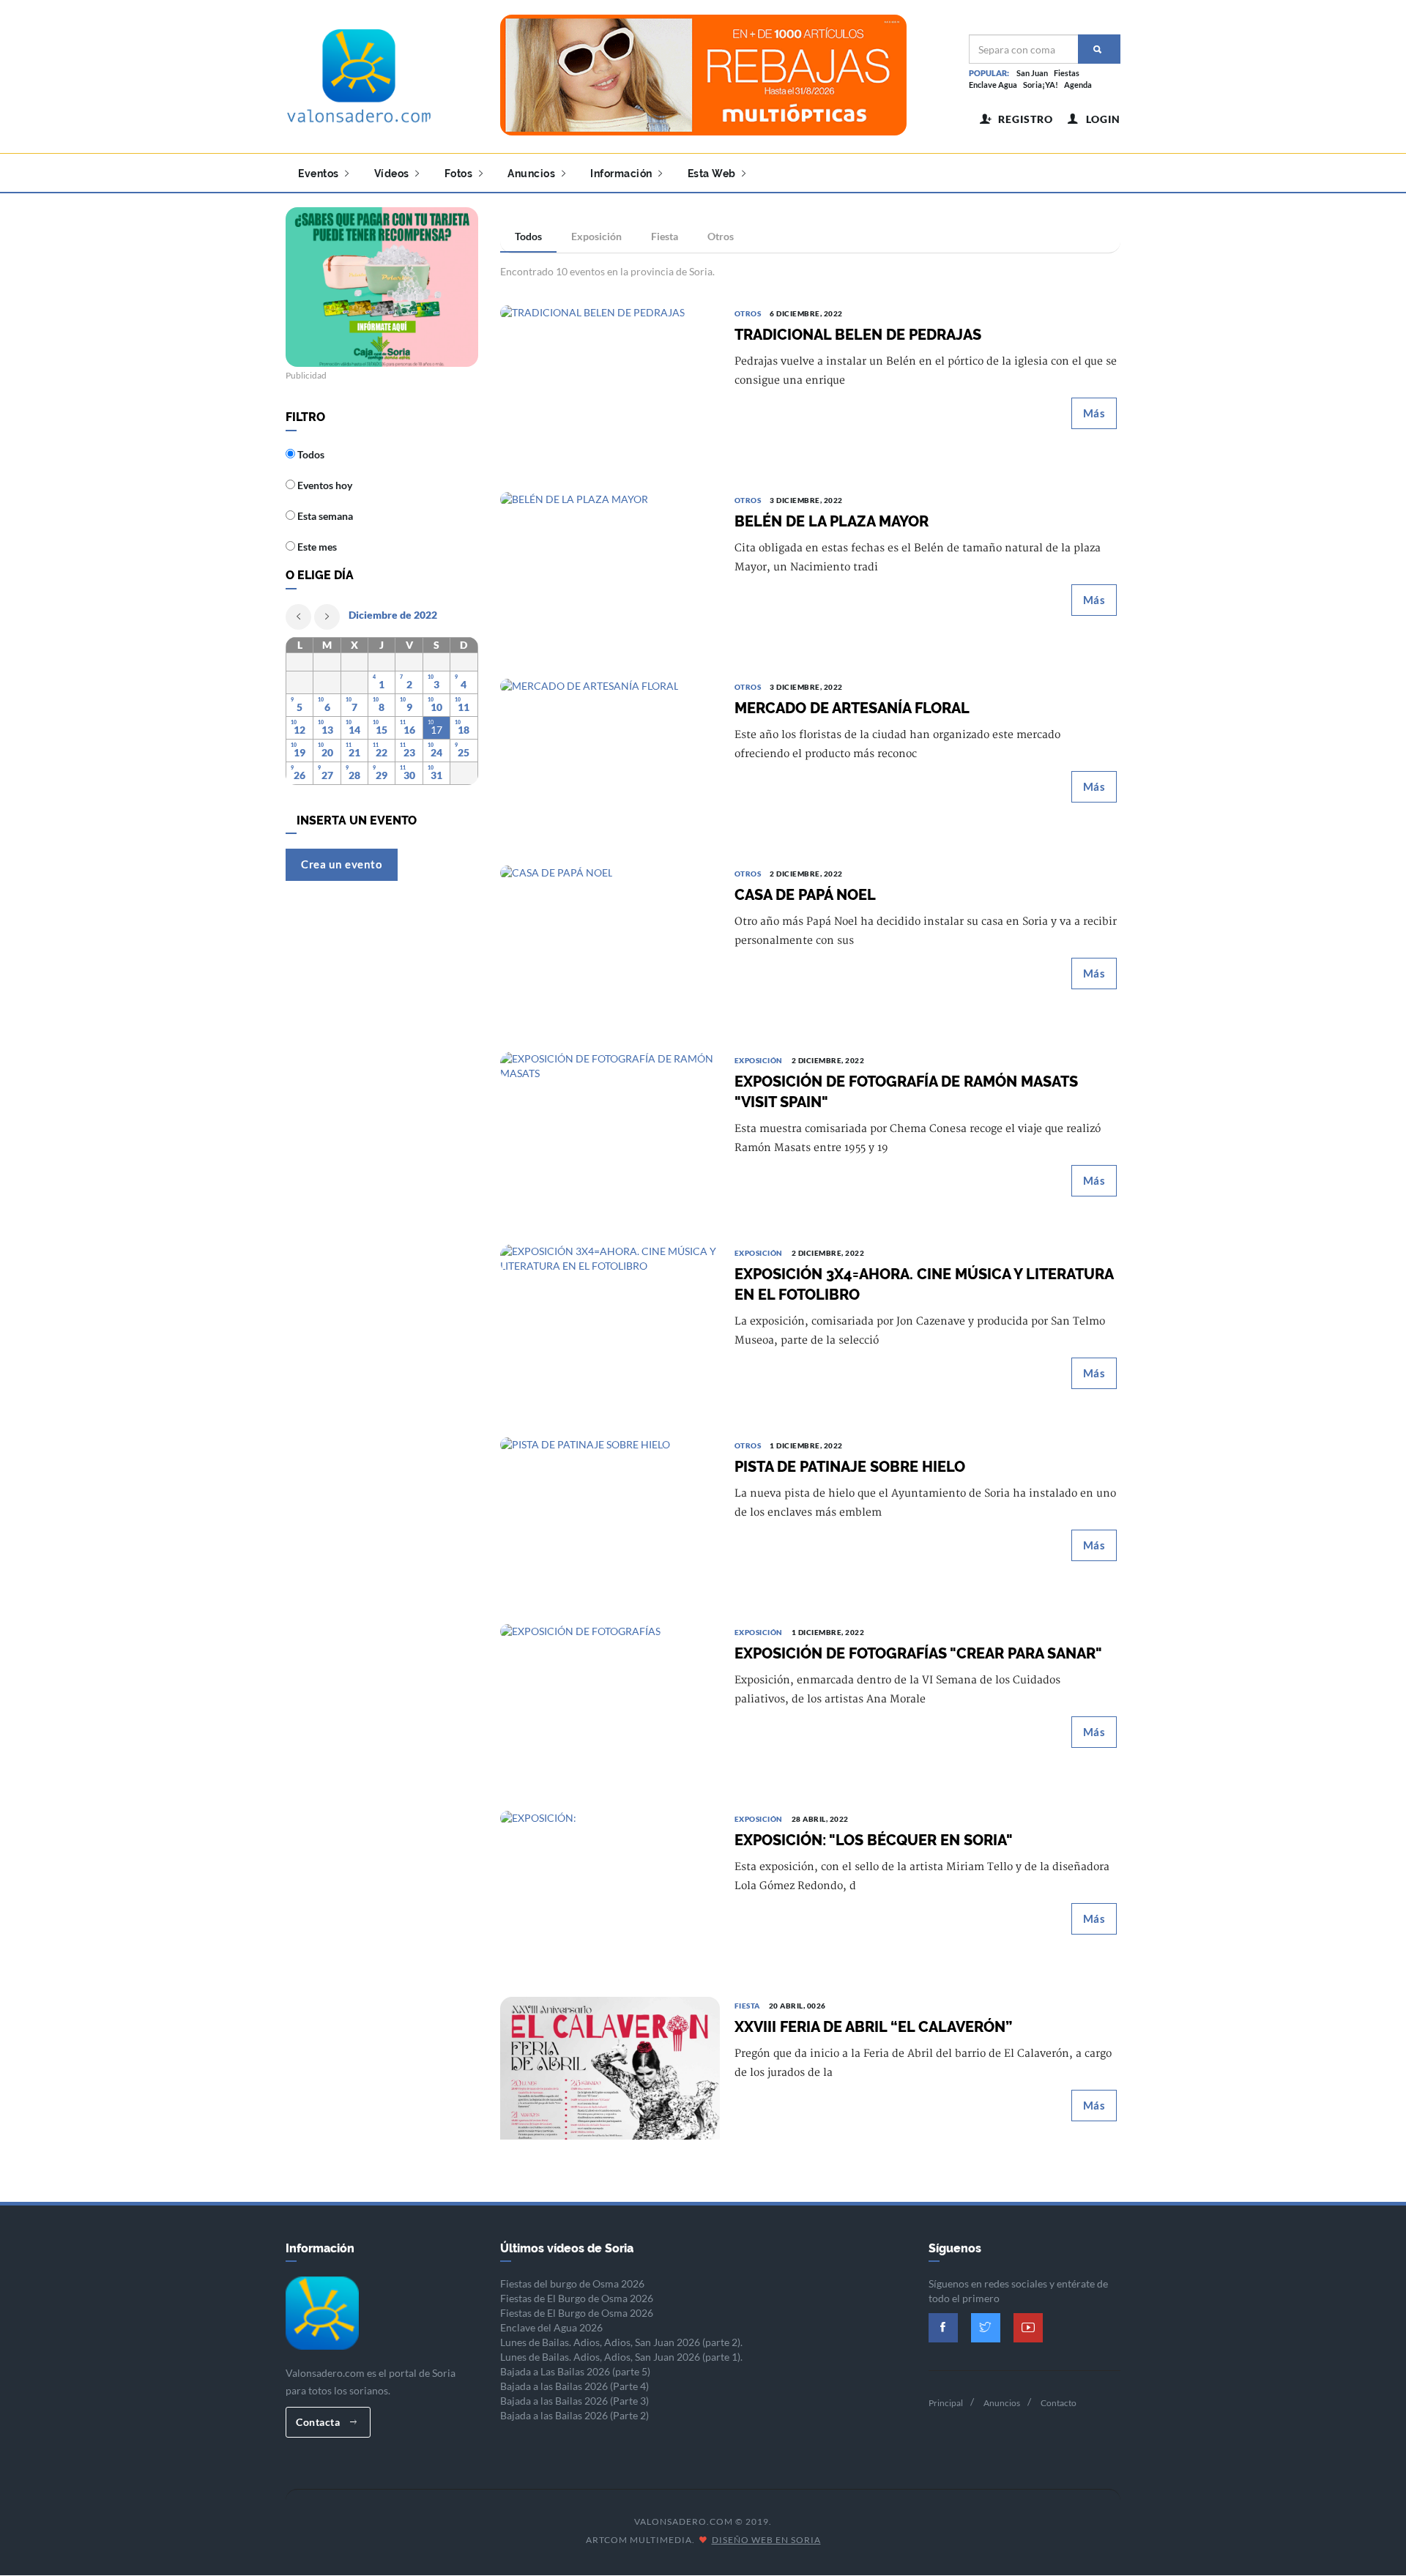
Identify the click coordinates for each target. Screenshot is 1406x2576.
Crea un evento (342, 864)
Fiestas (1067, 73)
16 (409, 730)
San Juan (1032, 73)
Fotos (460, 174)
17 (436, 730)
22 (382, 752)
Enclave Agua (993, 85)
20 (327, 752)
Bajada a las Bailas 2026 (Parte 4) (574, 2386)
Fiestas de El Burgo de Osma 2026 (577, 2298)
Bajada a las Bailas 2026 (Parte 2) (574, 2415)
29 (382, 775)
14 (354, 730)
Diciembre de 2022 (393, 615)
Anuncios (533, 174)
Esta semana (324, 516)
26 (300, 775)
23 (409, 752)
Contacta (319, 2422)
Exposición (596, 236)
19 (300, 752)
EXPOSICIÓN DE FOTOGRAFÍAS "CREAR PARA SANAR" (918, 1653)
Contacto (1059, 2403)
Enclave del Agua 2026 (551, 2327)
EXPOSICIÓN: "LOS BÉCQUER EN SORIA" (874, 1840)
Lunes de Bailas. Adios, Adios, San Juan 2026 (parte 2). (621, 2342)
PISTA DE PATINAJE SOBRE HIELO (850, 1467)
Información (622, 174)
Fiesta (665, 236)
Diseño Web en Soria (766, 2540)
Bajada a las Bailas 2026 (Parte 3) (574, 2401)
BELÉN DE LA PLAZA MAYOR (832, 521)
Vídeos (393, 174)
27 (327, 775)
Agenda (1078, 85)
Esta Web (713, 174)
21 (354, 752)
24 (436, 752)
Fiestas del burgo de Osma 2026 (572, 2283)
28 (354, 775)
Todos (528, 236)
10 (436, 707)
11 (464, 707)
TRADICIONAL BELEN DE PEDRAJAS (858, 335)
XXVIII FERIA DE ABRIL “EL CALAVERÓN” (873, 2027)
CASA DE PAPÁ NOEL (805, 895)
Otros (721, 236)
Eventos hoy (324, 485)
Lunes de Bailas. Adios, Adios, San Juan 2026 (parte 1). (621, 2357)
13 (327, 730)
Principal (946, 2403)
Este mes (316, 547)
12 (300, 730)
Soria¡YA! (1041, 85)
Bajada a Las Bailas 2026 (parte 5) (575, 2371)
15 (382, 730)
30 (409, 775)
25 (464, 752)
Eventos (320, 174)
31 (436, 775)
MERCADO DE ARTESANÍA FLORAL (852, 708)
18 (464, 730)
